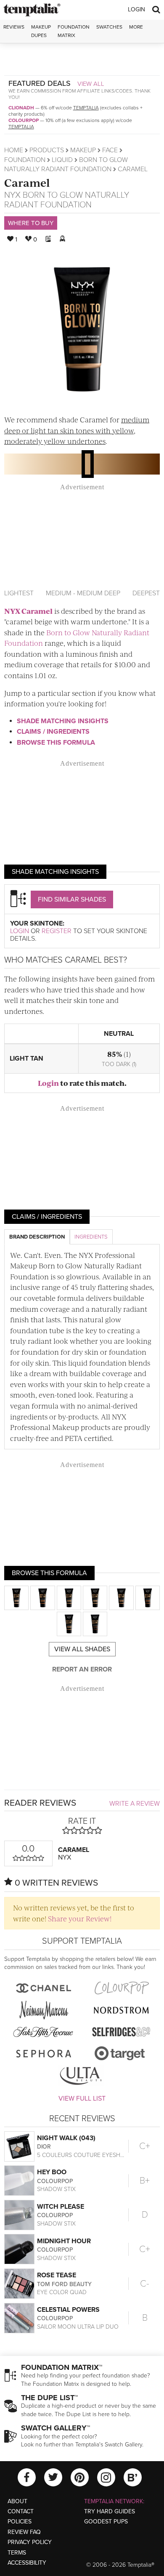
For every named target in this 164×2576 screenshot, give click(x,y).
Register (57, 931)
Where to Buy (31, 223)
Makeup (83, 150)
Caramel (27, 182)
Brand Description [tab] (37, 1237)
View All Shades (82, 1649)
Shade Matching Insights (63, 721)
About (17, 2501)
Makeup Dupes (41, 31)
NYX (12, 195)
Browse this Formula (56, 743)
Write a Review (135, 1804)
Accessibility (27, 2563)
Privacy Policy (30, 2542)
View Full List (82, 2098)
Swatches (109, 27)
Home (14, 150)
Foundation (25, 160)
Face (110, 150)
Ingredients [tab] (91, 1237)
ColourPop (24, 120)
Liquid (62, 160)
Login (136, 9)
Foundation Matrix (74, 31)
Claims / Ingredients (53, 732)
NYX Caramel (28, 611)
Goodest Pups (106, 2522)
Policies (20, 2522)
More (136, 27)
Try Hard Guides (110, 2511)
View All (91, 84)
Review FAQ (24, 2532)
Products (47, 150)
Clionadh (21, 108)
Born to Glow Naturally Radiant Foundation (67, 200)
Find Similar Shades (72, 899)
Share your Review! (80, 1918)
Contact (21, 2511)
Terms (17, 2553)
